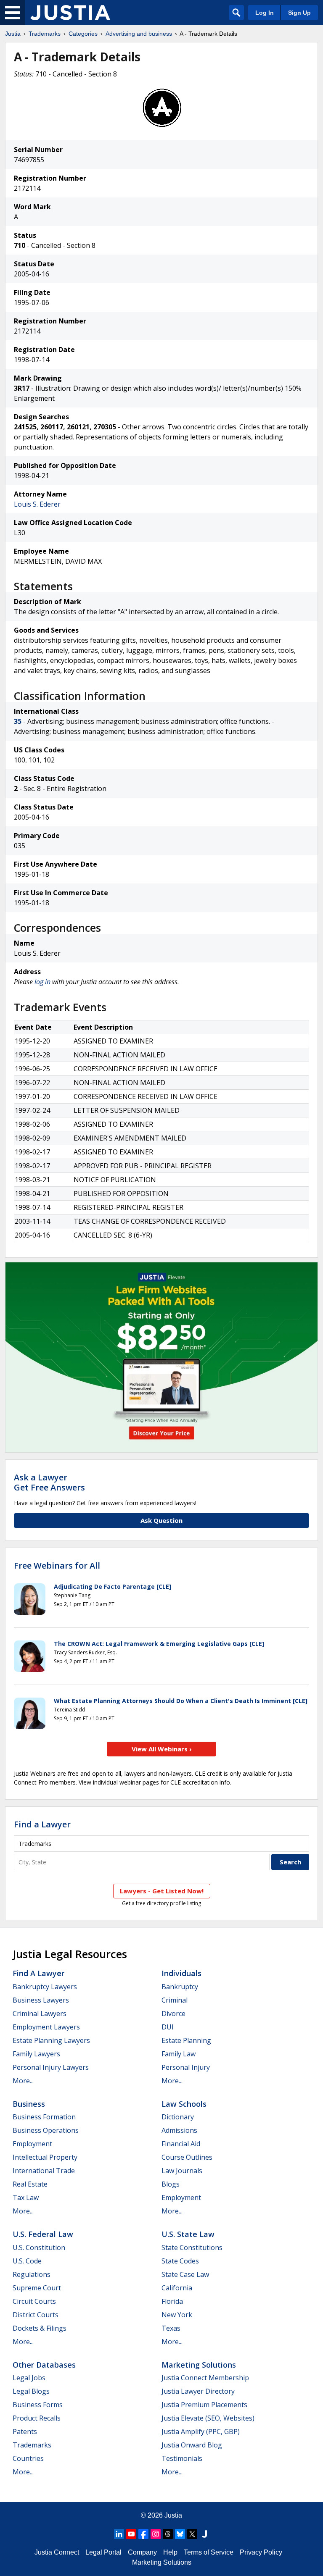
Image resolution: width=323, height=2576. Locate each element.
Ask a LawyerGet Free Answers (49, 1482)
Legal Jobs (29, 2378)
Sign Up (299, 13)
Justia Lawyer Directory (198, 2391)
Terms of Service (209, 2552)
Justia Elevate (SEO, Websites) (208, 2418)
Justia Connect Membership (205, 2378)
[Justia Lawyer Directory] (204, 2534)
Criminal (175, 2000)
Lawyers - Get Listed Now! (162, 1891)
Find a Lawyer (42, 1824)
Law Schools (184, 2104)
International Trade (44, 2171)
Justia (13, 34)
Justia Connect (57, 2552)
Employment (32, 2144)
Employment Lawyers (46, 2027)
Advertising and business (139, 34)
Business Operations (46, 2130)
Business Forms (38, 2405)
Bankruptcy (180, 1987)
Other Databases (44, 2365)
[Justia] (70, 13)
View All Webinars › (162, 1749)
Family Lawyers (36, 2054)
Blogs (171, 2184)
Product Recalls (37, 2418)
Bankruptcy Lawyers (45, 1987)
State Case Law (185, 2274)
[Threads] (168, 2534)
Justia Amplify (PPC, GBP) (201, 2431)
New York (177, 2315)
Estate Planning (186, 2040)
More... (23, 2081)
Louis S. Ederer (37, 504)
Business (29, 2104)
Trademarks (45, 34)
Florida (172, 2301)
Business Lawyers (41, 2000)
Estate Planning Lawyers (51, 2040)
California (177, 2288)
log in (42, 982)
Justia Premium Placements (204, 2405)
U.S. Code (27, 2261)
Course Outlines (187, 2157)
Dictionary (178, 2117)
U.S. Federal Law (43, 2234)
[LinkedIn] (119, 2534)
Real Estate (30, 2184)
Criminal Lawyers (40, 2013)
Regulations (32, 2274)
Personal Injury (186, 2067)
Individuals (181, 1973)
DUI (168, 2027)
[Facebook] (143, 2534)
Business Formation (44, 2117)
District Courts (36, 2315)
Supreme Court (37, 2288)
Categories (83, 34)
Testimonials (182, 2458)
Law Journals (182, 2171)
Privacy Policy (261, 2552)
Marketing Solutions (199, 2365)
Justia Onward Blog (192, 2445)
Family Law (179, 2054)
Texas (171, 2328)
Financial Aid (181, 2144)
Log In (265, 13)
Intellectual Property (45, 2157)
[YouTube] (131, 2534)
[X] (192, 2534)
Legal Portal (103, 2552)
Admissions (179, 2130)
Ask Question (161, 1520)
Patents (25, 2431)
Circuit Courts (34, 2301)
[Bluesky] (180, 2534)
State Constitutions (192, 2247)
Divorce (173, 2013)
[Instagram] (156, 2534)
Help (170, 2552)
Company (142, 2552)
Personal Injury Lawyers (51, 2067)
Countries (28, 2458)
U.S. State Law (188, 2234)
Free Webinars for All (57, 1566)
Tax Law (26, 2197)
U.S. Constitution (39, 2247)
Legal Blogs (31, 2391)
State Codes (180, 2261)
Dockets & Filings (40, 2328)
